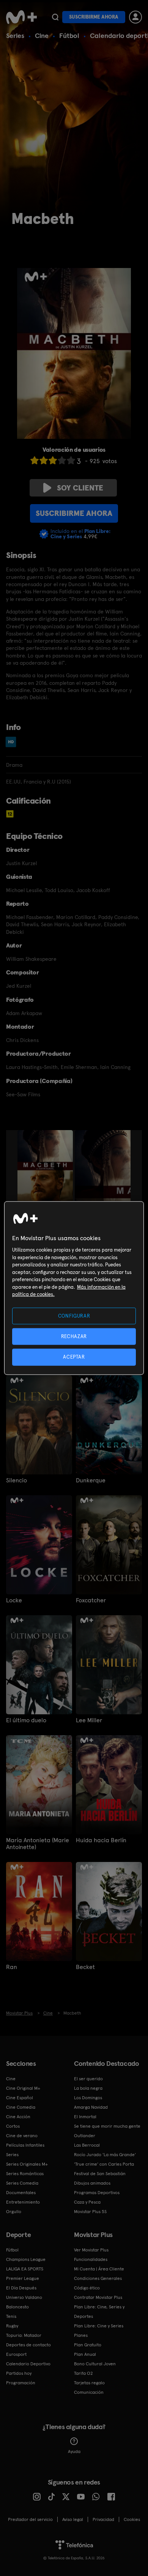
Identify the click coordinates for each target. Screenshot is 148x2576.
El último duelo (26, 1720)
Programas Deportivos (97, 2193)
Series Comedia (22, 2183)
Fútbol (69, 35)
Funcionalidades (91, 2259)
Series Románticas (25, 2174)
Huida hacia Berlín (101, 1840)
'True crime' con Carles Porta (104, 2164)
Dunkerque (91, 1480)
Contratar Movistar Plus (98, 2297)
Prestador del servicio (30, 2519)
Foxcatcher (91, 1600)
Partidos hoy (19, 2373)
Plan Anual (85, 2354)
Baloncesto (17, 2307)
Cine (42, 35)
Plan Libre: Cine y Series (99, 2326)
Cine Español (20, 2098)
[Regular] (53, 460)
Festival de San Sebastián (100, 2174)
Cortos (13, 2126)
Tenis (11, 2316)
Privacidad (103, 2519)
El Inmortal (85, 2117)
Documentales (21, 2193)
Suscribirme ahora (94, 17)
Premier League (23, 2278)
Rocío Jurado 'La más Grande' (105, 2155)
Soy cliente (80, 488)
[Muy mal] (35, 460)
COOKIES (132, 2519)
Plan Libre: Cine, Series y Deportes (99, 2312)
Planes (81, 2335)
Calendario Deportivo (28, 2364)
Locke (14, 1600)
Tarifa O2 (83, 2373)
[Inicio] (21, 17)
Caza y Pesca (87, 2202)
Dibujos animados (92, 2183)
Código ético (87, 2288)
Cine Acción (18, 2117)
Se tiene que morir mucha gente (107, 2126)
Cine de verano (22, 2136)
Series (15, 35)
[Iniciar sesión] (135, 17)
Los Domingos (88, 2098)
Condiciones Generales (98, 2278)
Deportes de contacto (28, 2345)
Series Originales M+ (27, 2164)
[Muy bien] (71, 460)
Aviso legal (73, 2519)
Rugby (12, 2326)
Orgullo (14, 2212)
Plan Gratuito (88, 2345)
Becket (85, 1967)
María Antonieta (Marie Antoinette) (38, 1844)
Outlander (85, 2136)
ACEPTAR (74, 1357)
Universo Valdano (24, 2297)
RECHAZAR (74, 1336)
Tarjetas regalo (89, 2383)
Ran (12, 1967)
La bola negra (88, 2088)
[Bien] (62, 460)
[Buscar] (55, 17)
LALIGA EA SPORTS (25, 2269)
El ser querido (88, 2079)
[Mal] (44, 460)
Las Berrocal (87, 2145)
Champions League (26, 2259)
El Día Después (21, 2288)
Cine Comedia (21, 2107)
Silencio (17, 1480)
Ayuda (74, 2451)
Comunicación (89, 2392)
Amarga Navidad (91, 2107)
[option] (46, 1172)
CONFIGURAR (74, 1316)
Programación (21, 2383)
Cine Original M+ (23, 2088)
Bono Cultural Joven (95, 2364)
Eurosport (16, 2354)
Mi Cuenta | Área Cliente (99, 2269)
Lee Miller (89, 1720)
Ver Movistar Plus (91, 2250)
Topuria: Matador (24, 2335)
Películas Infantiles (25, 2145)
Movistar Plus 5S (90, 2212)
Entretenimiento (23, 2202)
